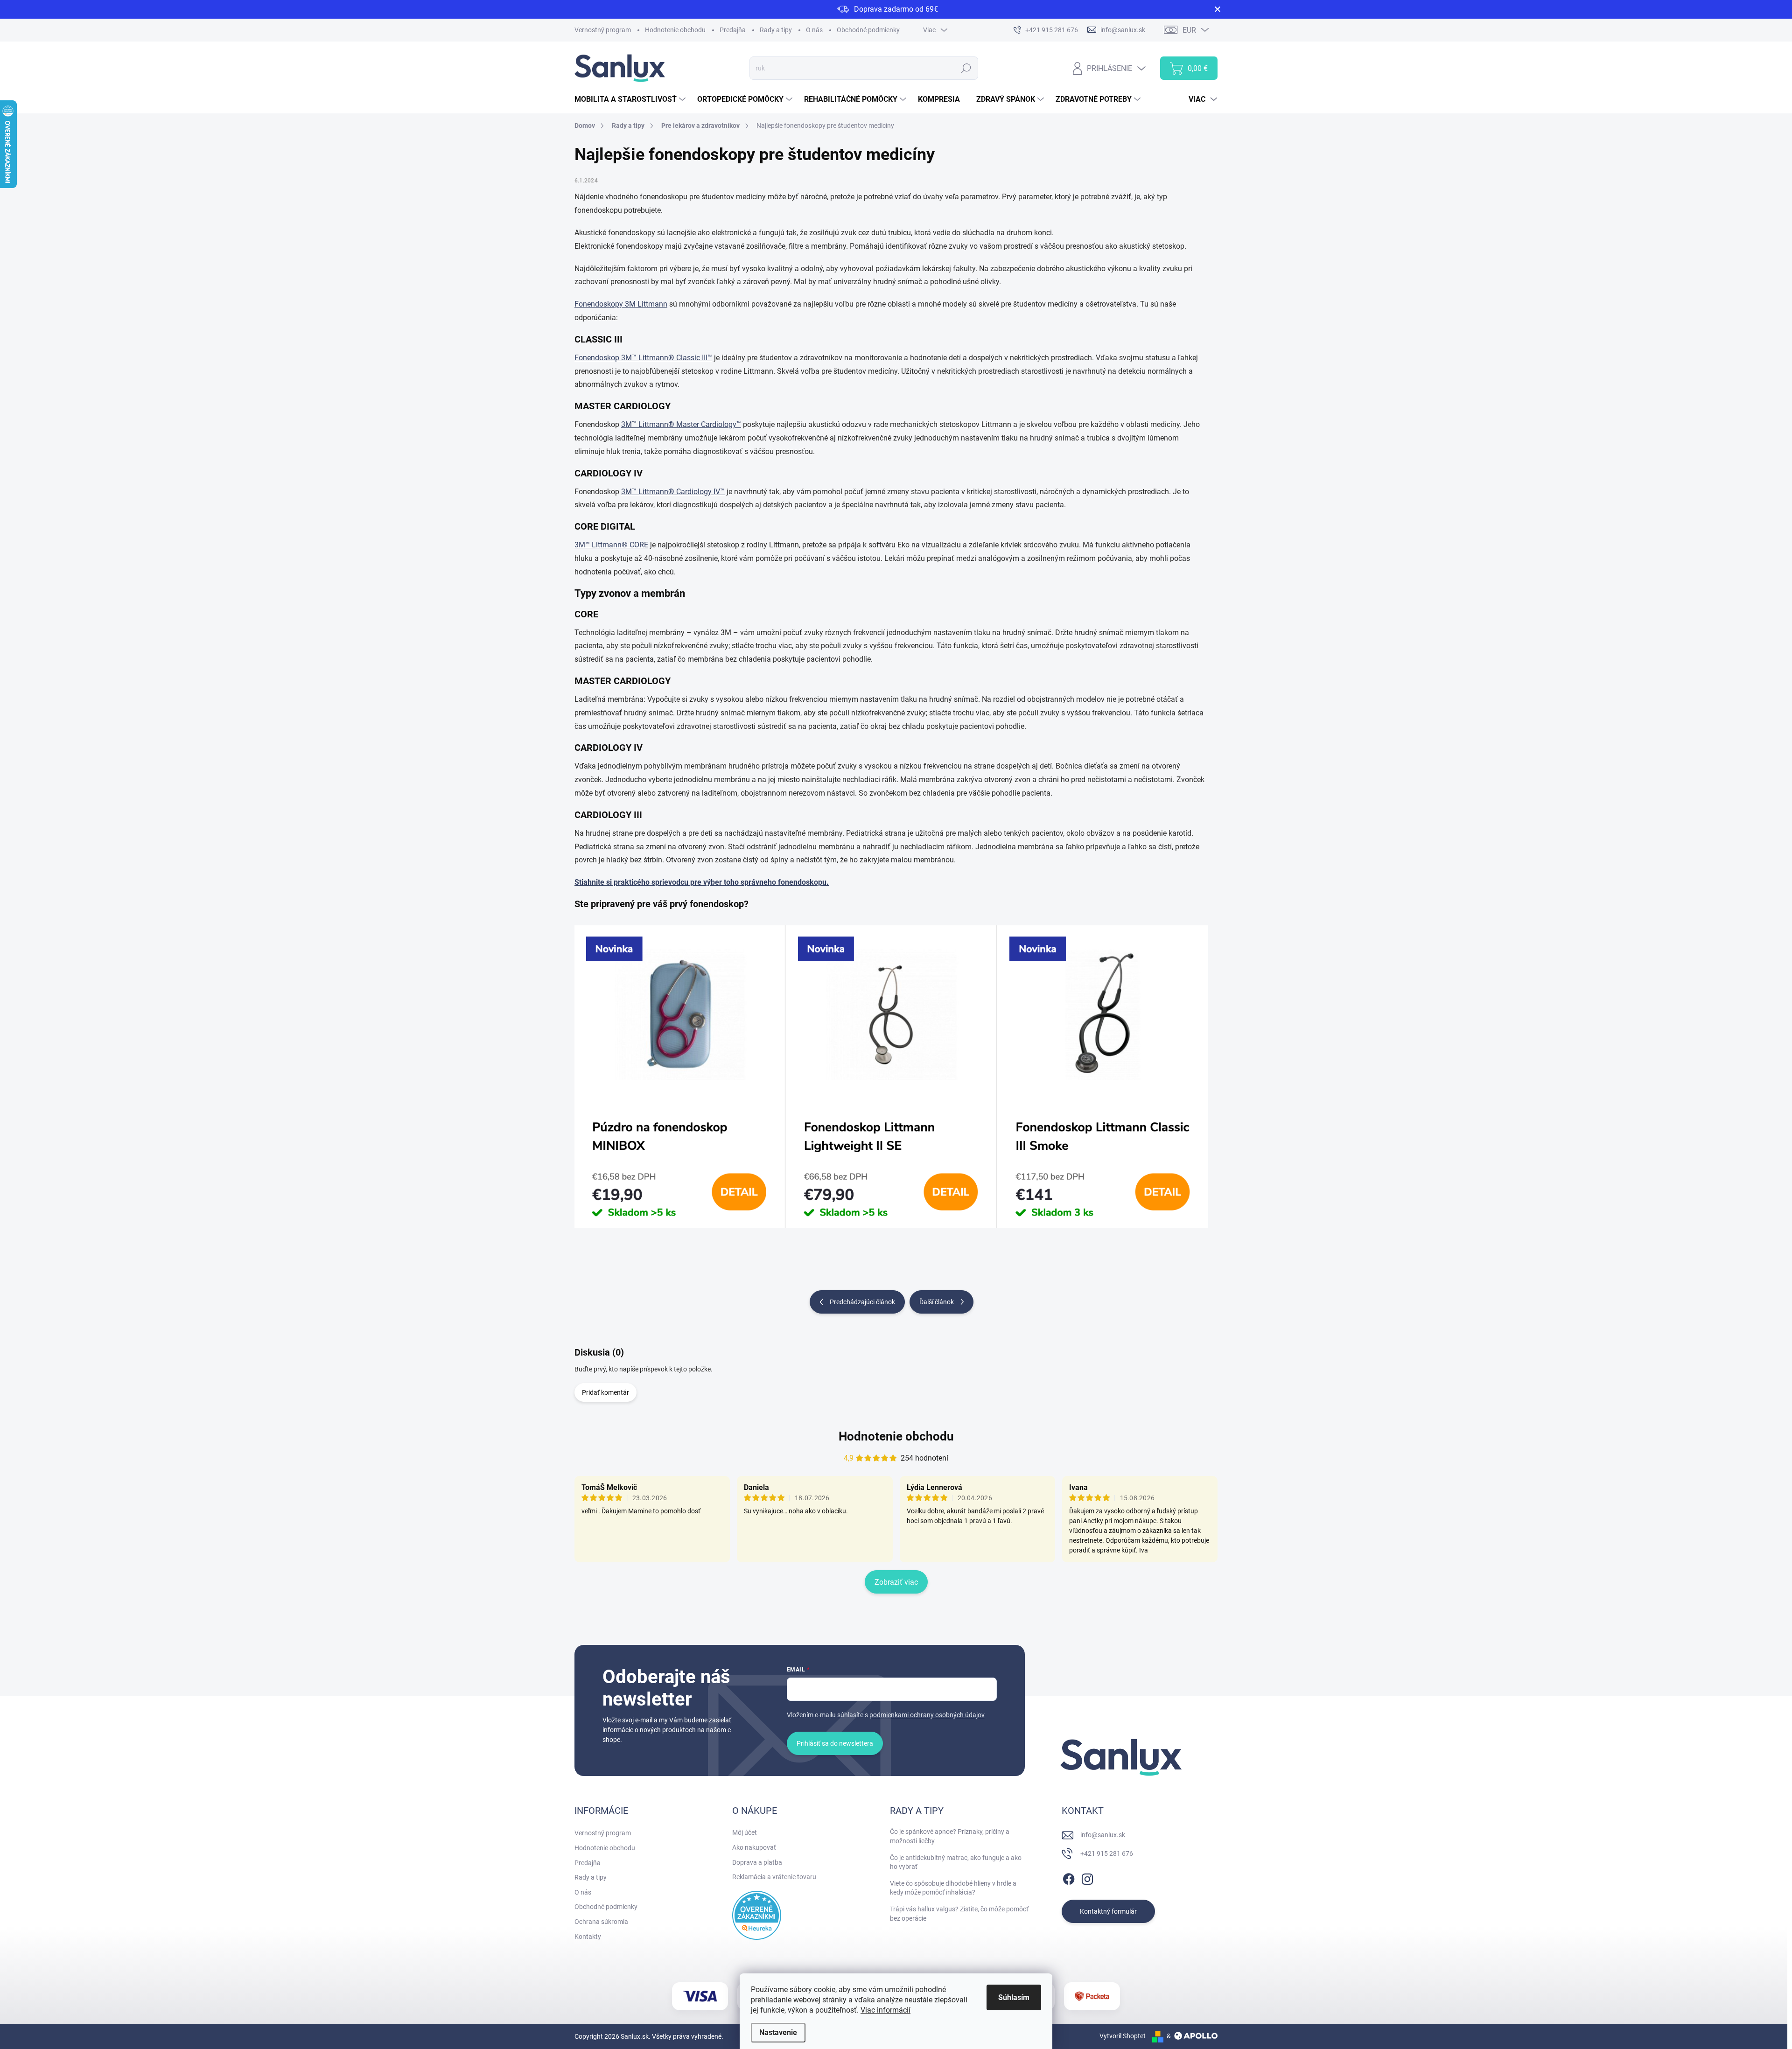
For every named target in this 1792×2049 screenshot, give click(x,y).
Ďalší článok (937, 1302)
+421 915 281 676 (1107, 1853)
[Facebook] (1069, 1877)
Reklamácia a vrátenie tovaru (774, 1877)
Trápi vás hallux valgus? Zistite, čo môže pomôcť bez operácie (959, 1914)
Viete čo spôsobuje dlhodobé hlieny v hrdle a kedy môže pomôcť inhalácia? (953, 1888)
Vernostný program (603, 30)
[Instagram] (1087, 1877)
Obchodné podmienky (868, 30)
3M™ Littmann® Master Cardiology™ (681, 424)
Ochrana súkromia (601, 1922)
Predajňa (733, 30)
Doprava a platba (757, 1862)
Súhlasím (1014, 1997)
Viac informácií (885, 2010)
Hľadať (966, 68)
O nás (814, 30)
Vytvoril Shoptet (1123, 2036)
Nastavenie (778, 2032)
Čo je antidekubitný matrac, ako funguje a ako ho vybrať (956, 1862)
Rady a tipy (776, 30)
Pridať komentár (605, 1392)
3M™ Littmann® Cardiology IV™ (673, 492)
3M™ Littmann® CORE (611, 545)
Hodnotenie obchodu (675, 30)
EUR (1189, 30)
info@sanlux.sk (1103, 1835)
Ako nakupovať (754, 1847)
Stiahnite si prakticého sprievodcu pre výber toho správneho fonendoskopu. (702, 882)
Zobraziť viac (896, 1582)
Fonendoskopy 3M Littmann (621, 304)
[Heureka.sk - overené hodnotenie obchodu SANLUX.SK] (757, 1915)
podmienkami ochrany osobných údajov (927, 1715)
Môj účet (745, 1832)
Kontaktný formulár (1108, 1911)
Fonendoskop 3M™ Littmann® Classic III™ (643, 358)
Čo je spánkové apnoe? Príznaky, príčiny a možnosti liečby (950, 1836)
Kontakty (588, 1937)
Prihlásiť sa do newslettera (835, 1743)
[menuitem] (631, 99)
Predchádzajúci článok (862, 1302)
